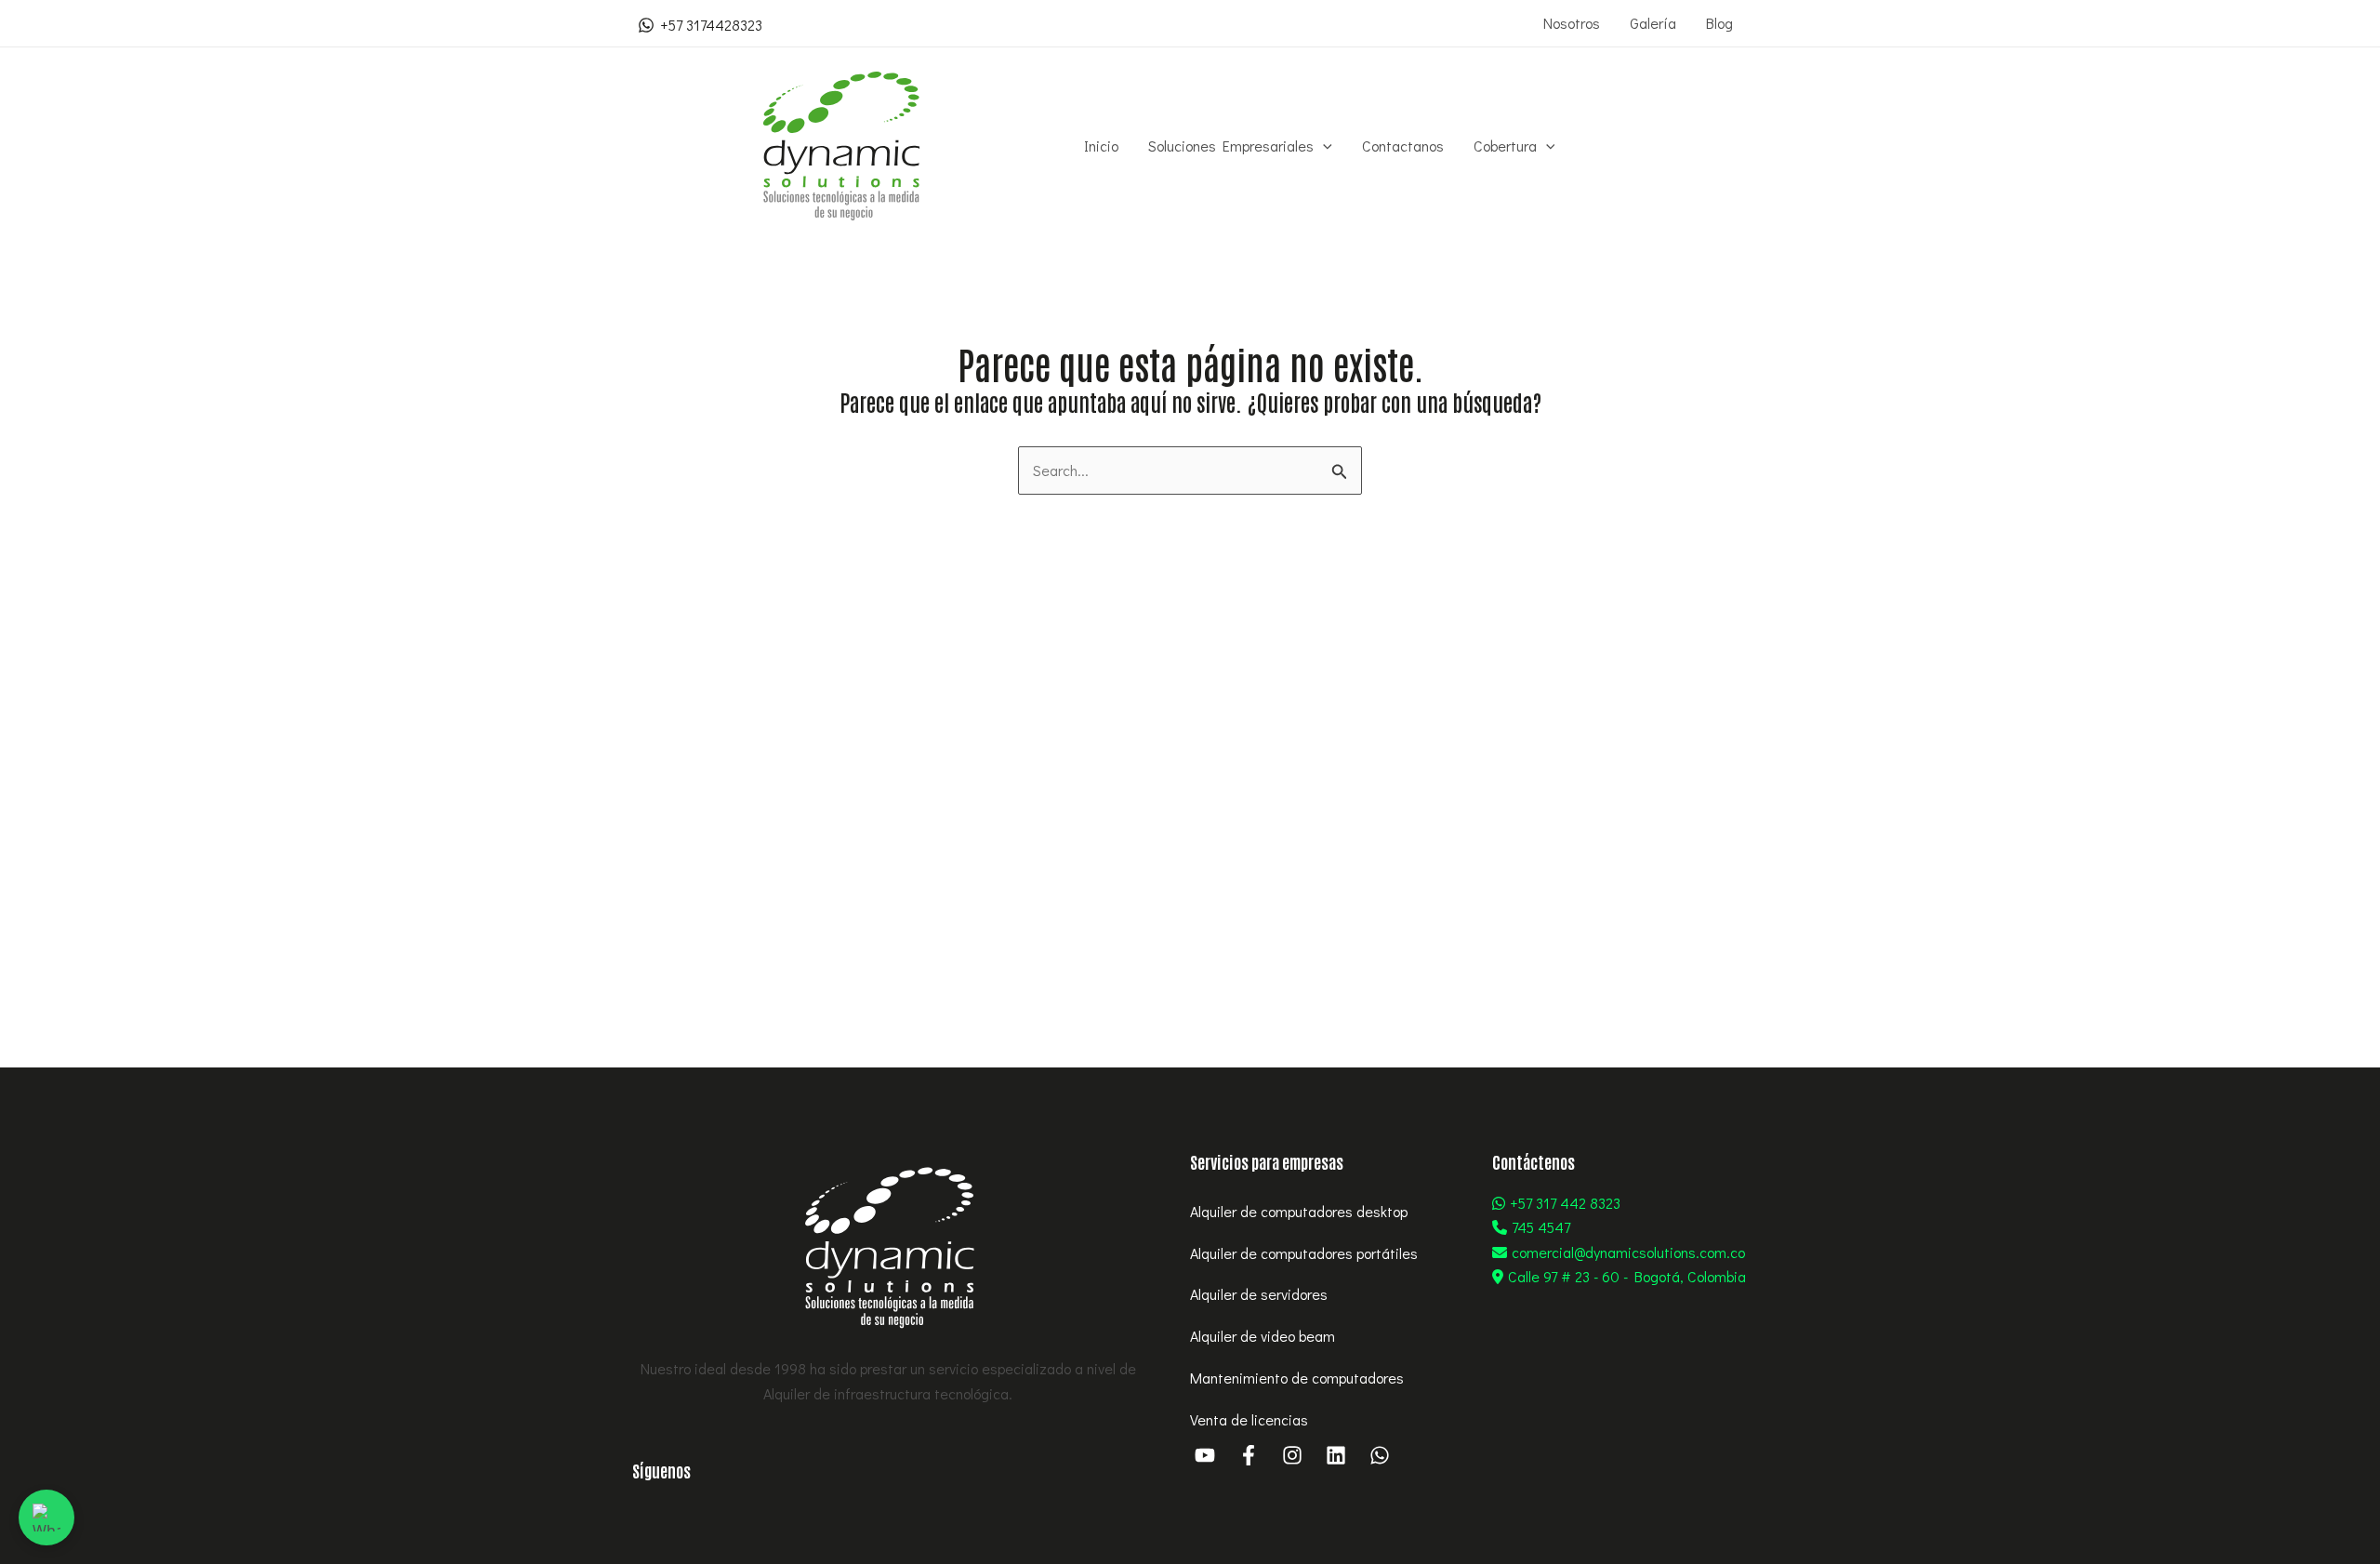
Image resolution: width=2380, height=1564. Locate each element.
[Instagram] (1292, 1455)
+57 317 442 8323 (1565, 1203)
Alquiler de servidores (1259, 1294)
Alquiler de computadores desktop (1299, 1211)
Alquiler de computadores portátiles (1304, 1253)
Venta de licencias (1249, 1419)
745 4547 (1541, 1227)
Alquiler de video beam (1263, 1336)
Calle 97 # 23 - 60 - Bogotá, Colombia (1627, 1276)
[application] (1323, 146)
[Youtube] (1205, 1455)
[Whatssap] (1380, 1455)
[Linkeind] (1336, 1455)
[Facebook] (1249, 1455)
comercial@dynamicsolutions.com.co (1628, 1252)
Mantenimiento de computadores (1297, 1378)
